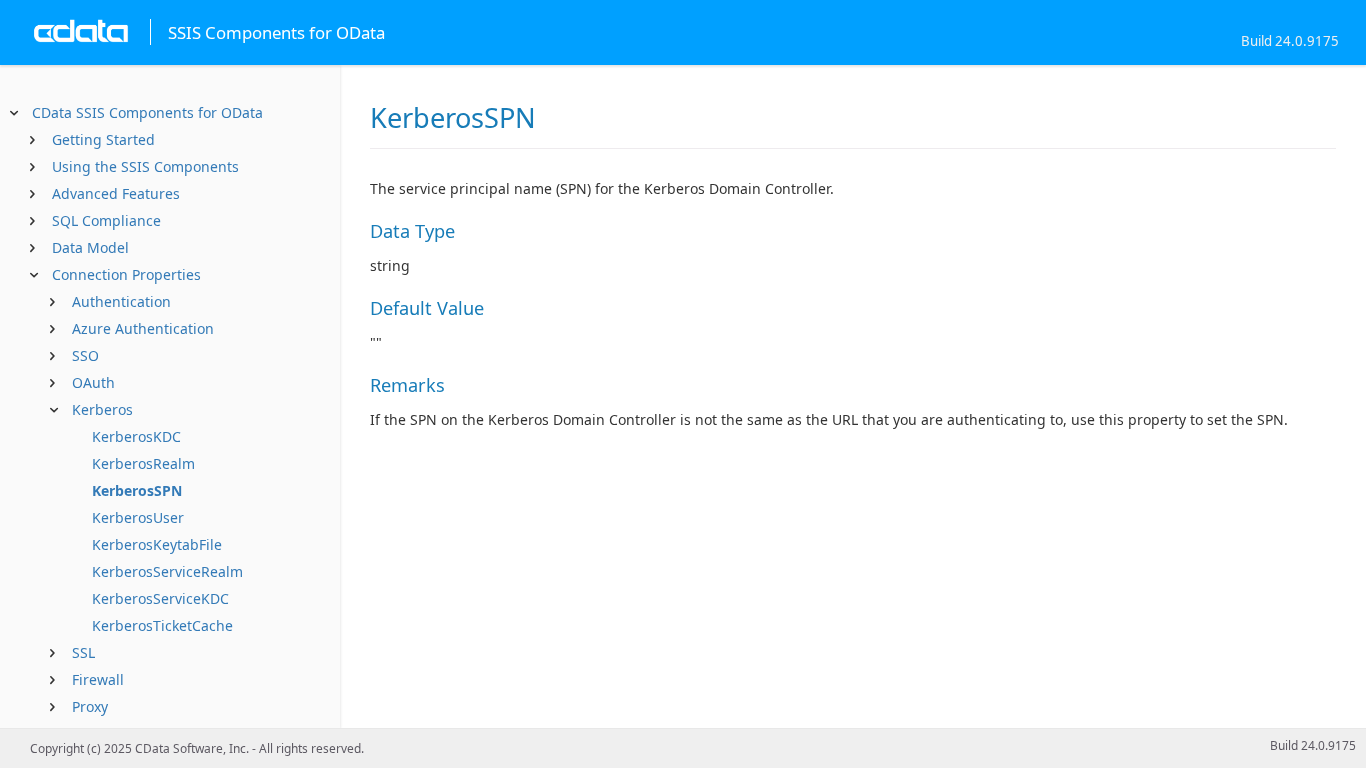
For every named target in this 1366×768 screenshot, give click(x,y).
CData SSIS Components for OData (147, 112)
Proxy (90, 706)
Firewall (98, 679)
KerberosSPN (137, 490)
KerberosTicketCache (162, 625)
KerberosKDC (136, 436)
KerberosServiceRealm (167, 571)
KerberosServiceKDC (160, 598)
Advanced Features (116, 193)
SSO (85, 355)
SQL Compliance (106, 220)
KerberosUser (138, 517)
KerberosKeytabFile (157, 544)
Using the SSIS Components (145, 166)
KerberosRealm (143, 463)
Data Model (90, 247)
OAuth (93, 382)
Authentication (121, 301)
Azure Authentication (143, 328)
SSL (83, 652)
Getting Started (103, 139)
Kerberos (102, 409)
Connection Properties (126, 274)
